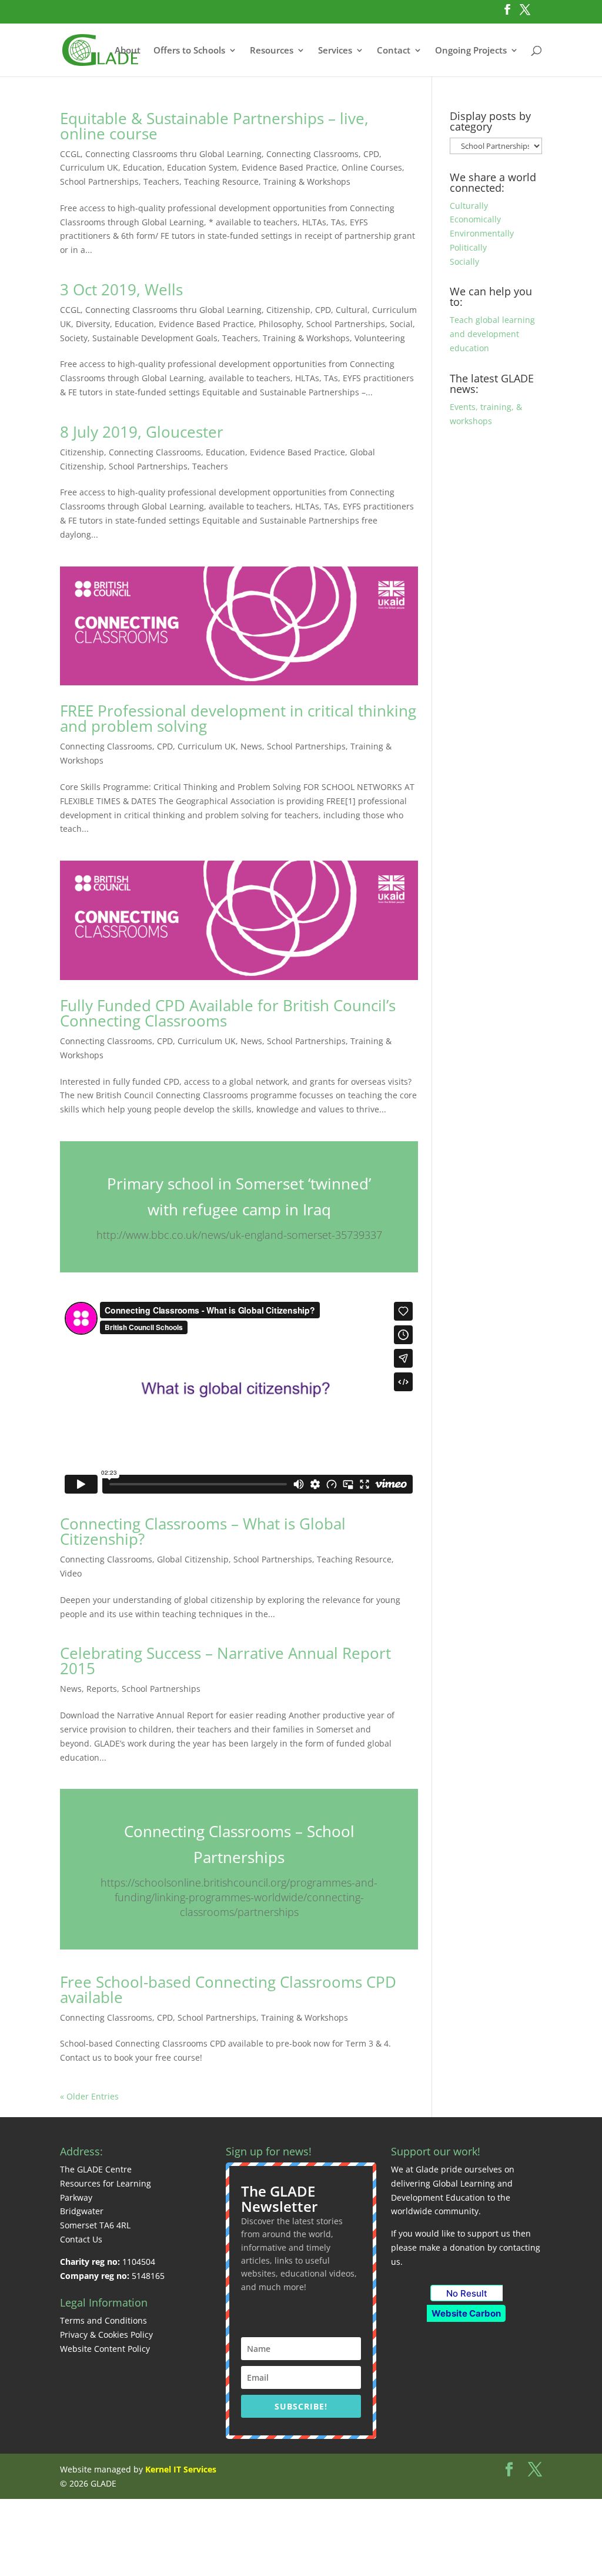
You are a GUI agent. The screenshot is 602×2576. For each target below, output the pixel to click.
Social (401, 324)
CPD (371, 154)
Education (143, 167)
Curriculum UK (89, 167)
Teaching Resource (221, 181)
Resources (272, 51)
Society (74, 338)
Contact (394, 51)
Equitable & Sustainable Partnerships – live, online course (214, 126)
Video (71, 1573)
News (251, 746)
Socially (464, 261)
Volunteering (380, 338)
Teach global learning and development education (492, 334)
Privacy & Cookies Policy (106, 2335)
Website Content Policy (105, 2349)
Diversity (93, 324)
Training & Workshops (307, 181)
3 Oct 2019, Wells (121, 289)
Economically (475, 219)
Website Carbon (466, 2313)
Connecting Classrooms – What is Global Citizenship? (203, 1531)
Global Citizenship (193, 1559)
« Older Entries (89, 2096)
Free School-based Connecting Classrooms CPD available (228, 1990)
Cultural (352, 310)
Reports (102, 1689)
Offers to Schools (189, 51)
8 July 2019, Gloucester (142, 432)
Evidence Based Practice (289, 167)
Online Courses (372, 167)
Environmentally (482, 233)
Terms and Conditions (103, 2320)
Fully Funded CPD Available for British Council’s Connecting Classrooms (228, 1013)
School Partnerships (99, 181)
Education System (202, 167)
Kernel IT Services (181, 2469)
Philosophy (280, 324)
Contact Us (81, 2239)
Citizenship (288, 310)
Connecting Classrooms (312, 154)
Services (335, 51)
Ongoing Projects (471, 51)
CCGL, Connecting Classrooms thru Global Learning (161, 154)
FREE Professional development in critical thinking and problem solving (238, 718)
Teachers (161, 181)
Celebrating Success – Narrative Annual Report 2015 (225, 1661)
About (128, 51)
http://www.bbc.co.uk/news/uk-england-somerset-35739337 (239, 1235)
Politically (468, 247)
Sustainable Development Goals (155, 338)
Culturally (469, 206)
